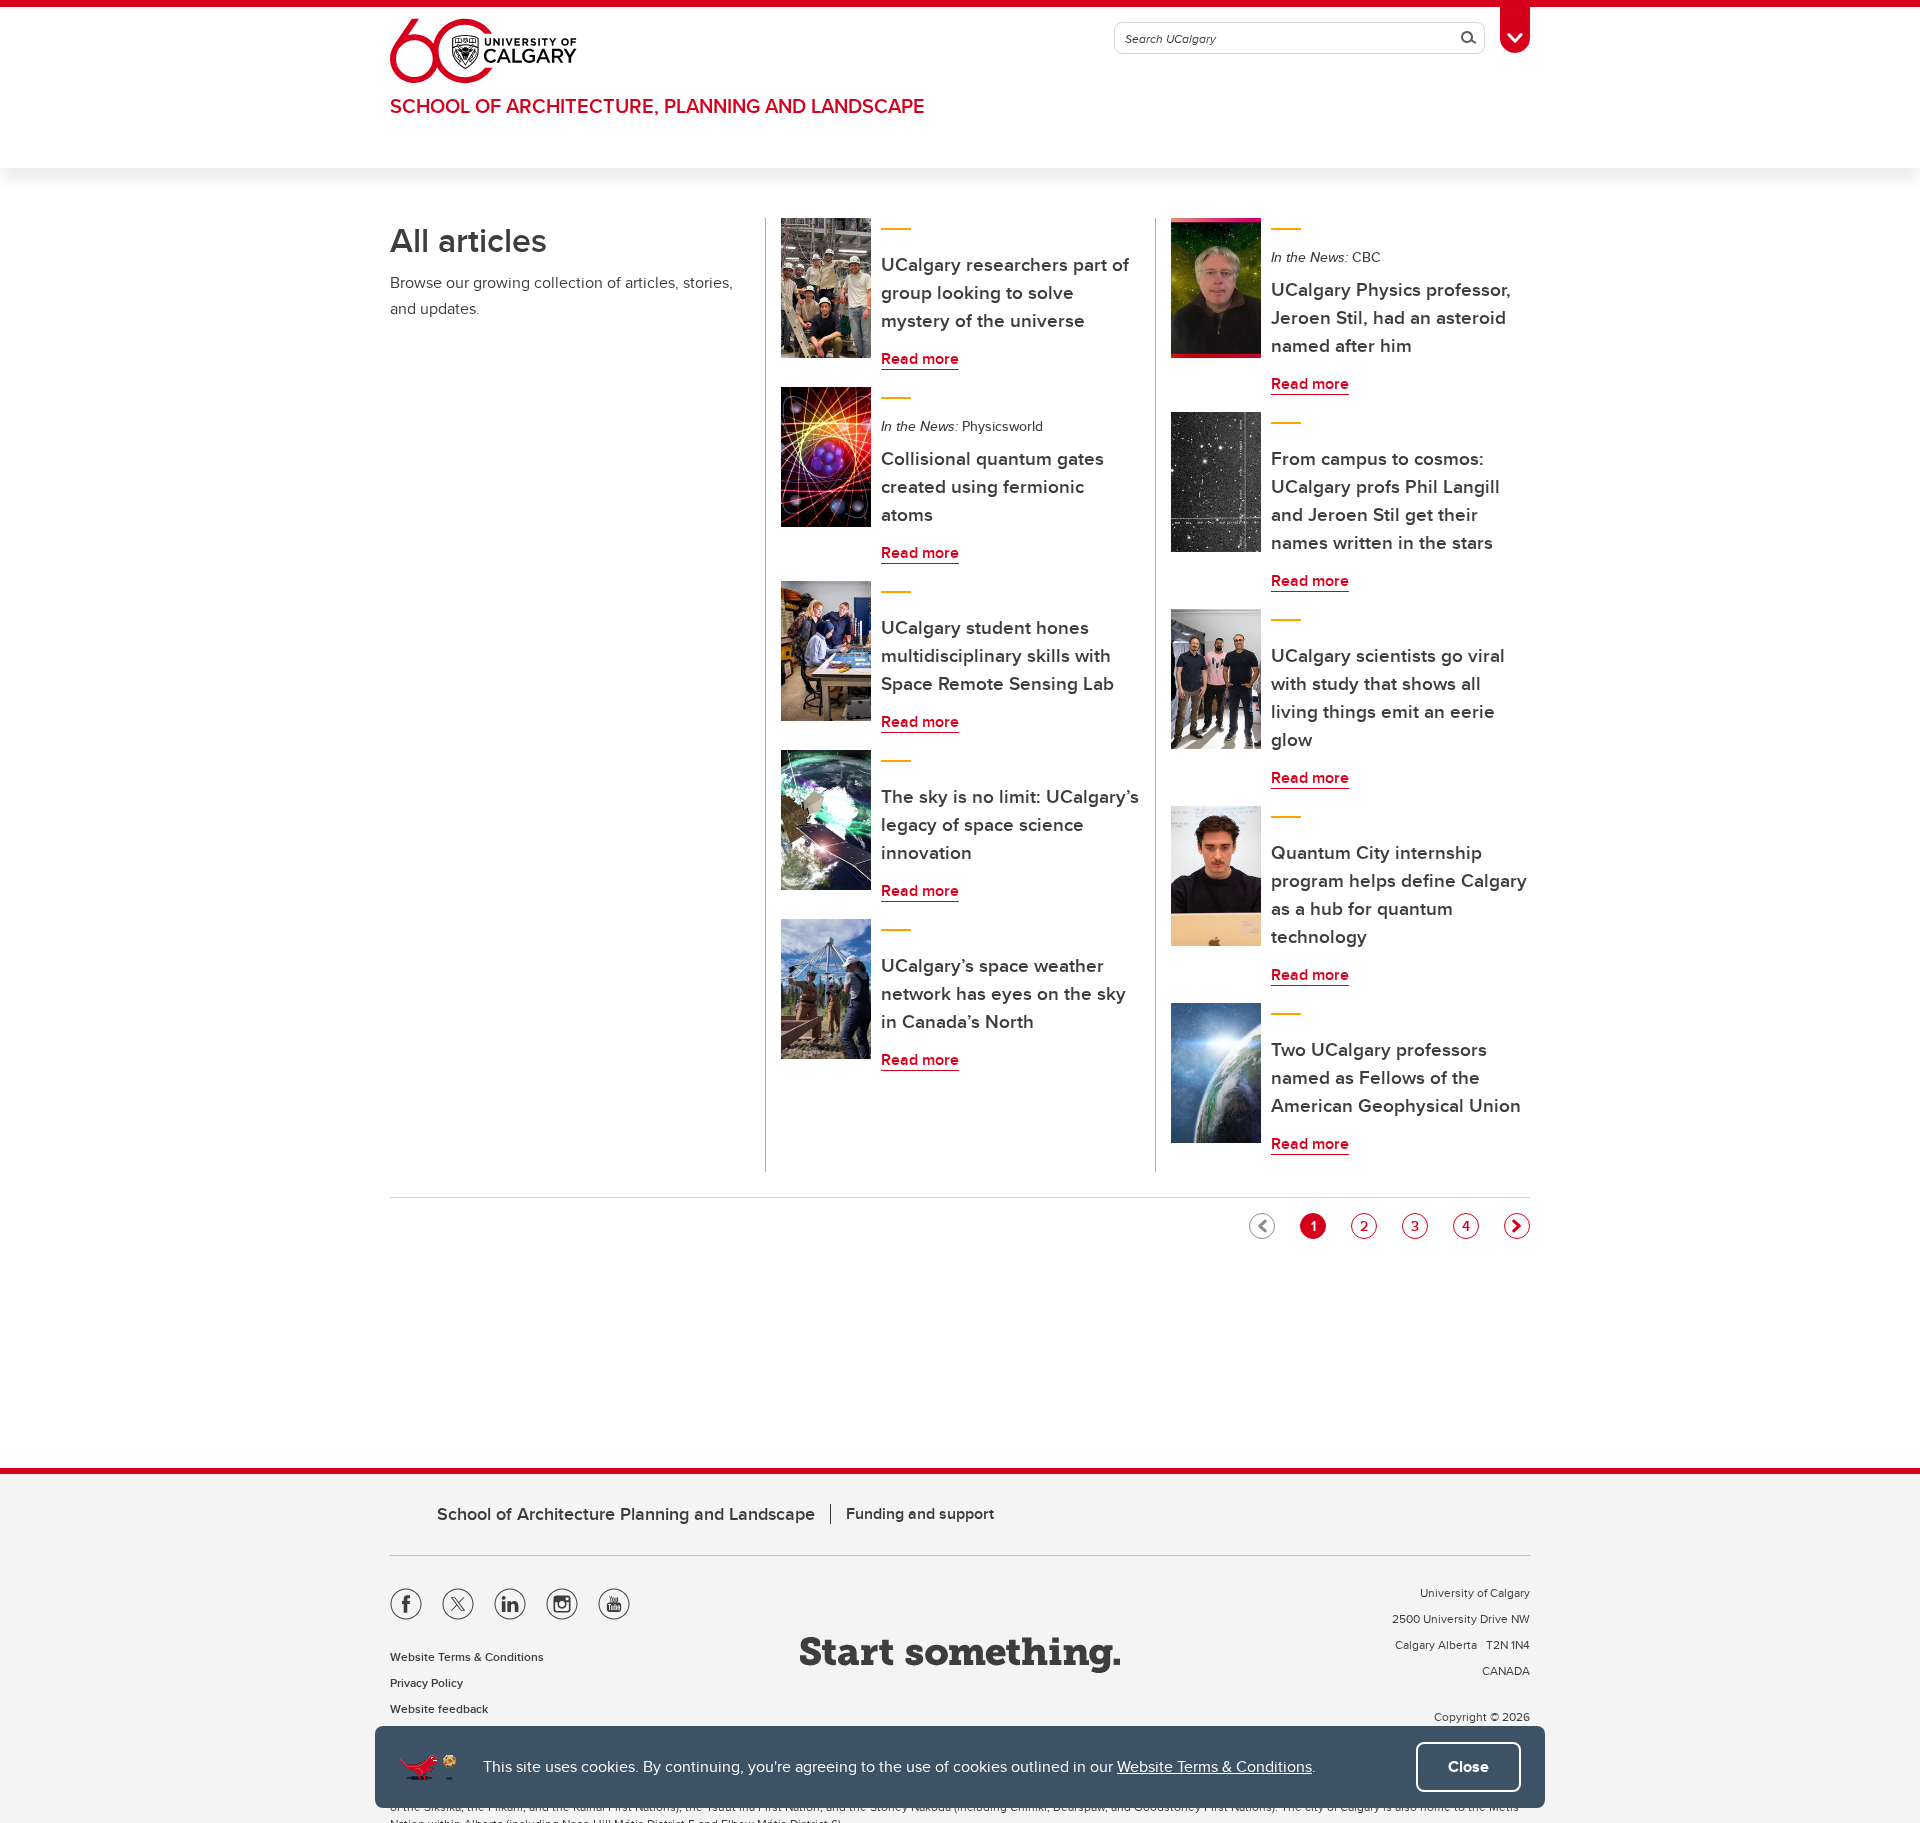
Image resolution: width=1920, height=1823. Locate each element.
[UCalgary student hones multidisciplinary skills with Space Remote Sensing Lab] (826, 651)
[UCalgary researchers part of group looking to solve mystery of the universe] (826, 288)
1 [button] (1318, 1225)
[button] (1517, 1226)
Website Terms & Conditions (1214, 1766)
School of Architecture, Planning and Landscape (657, 105)
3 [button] (1419, 1225)
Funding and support (920, 1513)
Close (1468, 1766)
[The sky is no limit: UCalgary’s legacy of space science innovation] (826, 820)
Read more (920, 358)
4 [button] (1470, 1225)
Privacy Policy (426, 1682)
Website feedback (439, 1708)
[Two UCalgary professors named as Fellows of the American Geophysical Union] (1216, 1073)
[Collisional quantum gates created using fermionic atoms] (826, 457)
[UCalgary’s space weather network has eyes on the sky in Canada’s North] (826, 989)
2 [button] (1368, 1225)
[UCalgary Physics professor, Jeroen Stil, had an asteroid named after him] (1216, 288)
